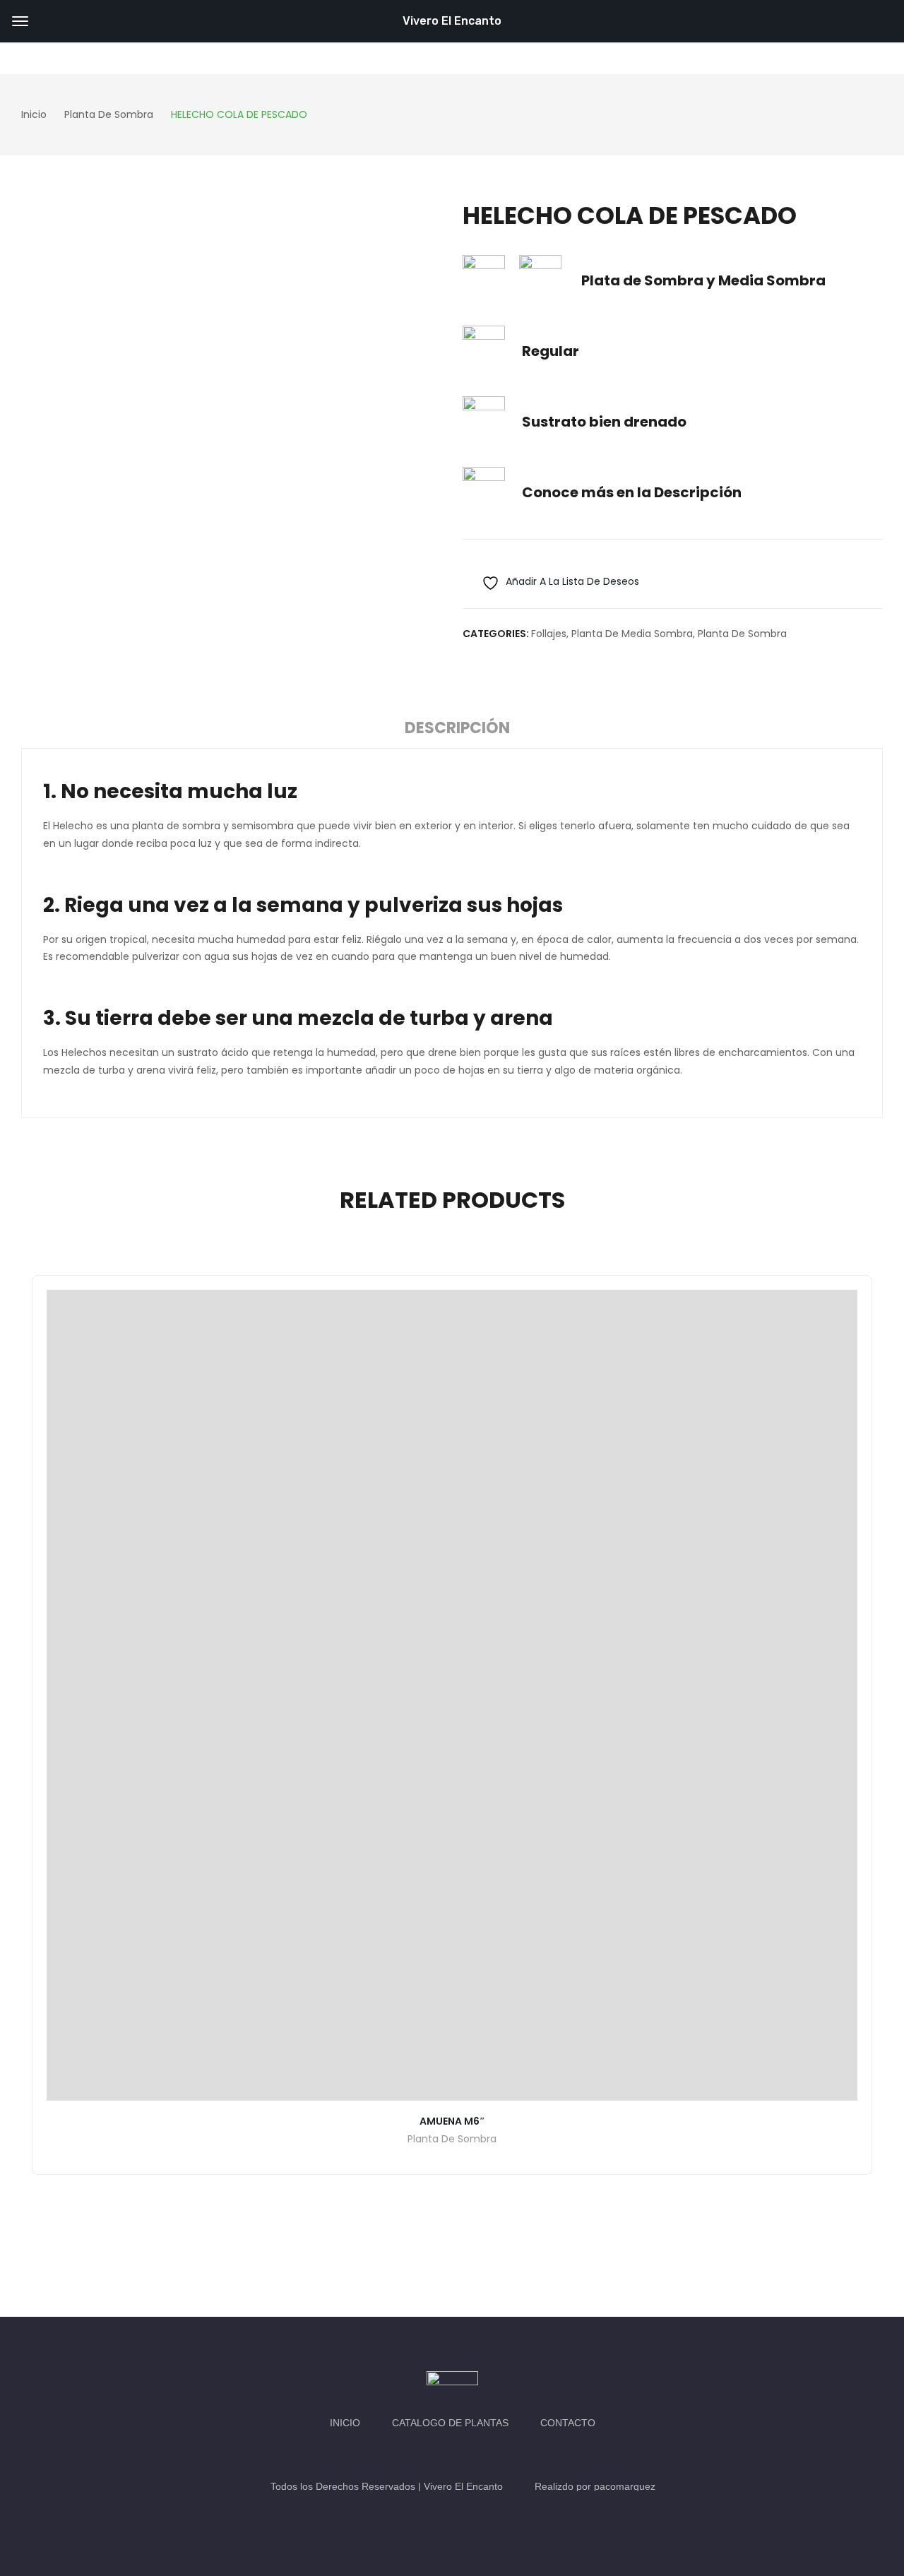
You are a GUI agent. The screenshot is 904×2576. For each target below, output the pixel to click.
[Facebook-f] (438, 2455)
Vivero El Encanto (452, 21)
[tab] (457, 730)
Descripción (457, 728)
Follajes (549, 634)
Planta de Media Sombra (632, 634)
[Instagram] (466, 2455)
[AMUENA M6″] (452, 1695)
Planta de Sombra (742, 634)
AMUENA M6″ (452, 2121)
